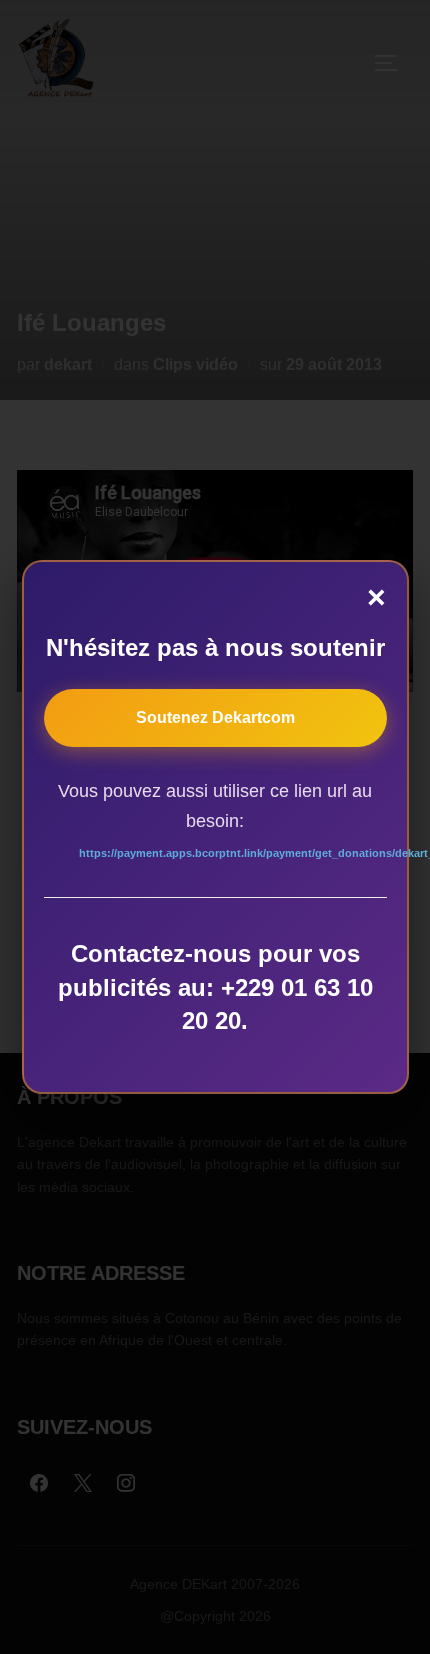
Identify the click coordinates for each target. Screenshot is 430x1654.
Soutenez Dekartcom (215, 717)
